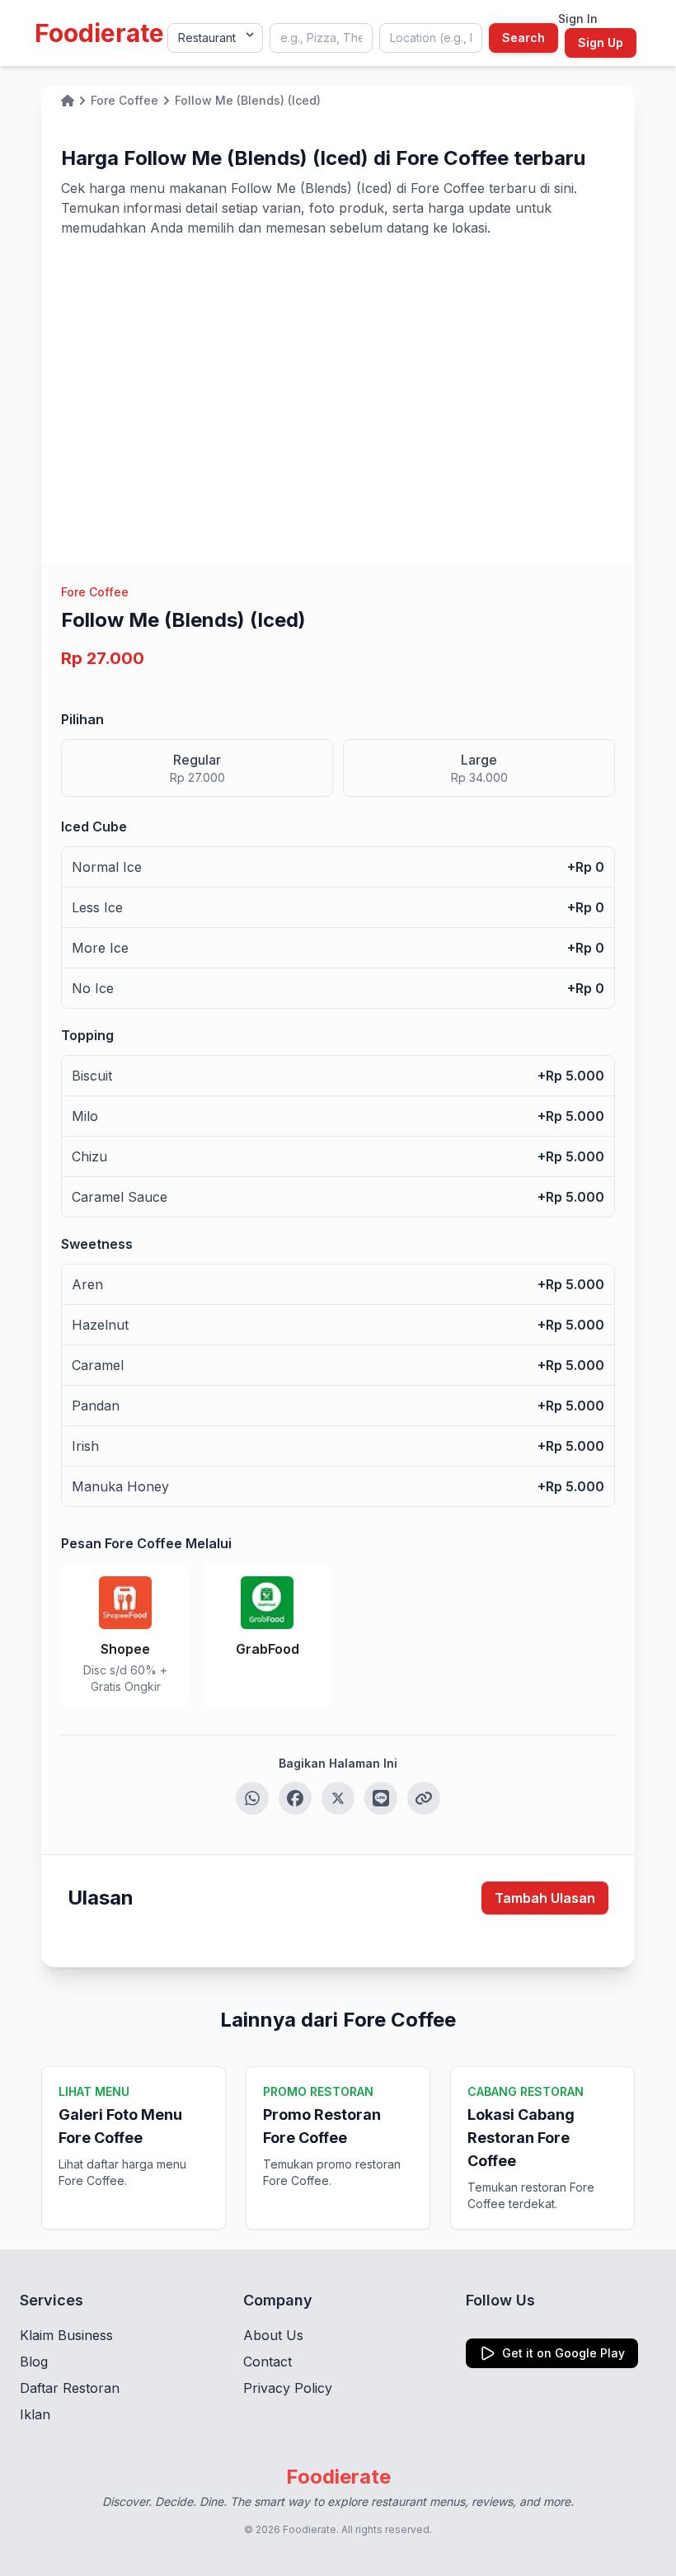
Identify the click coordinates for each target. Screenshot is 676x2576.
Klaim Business (66, 2335)
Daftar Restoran (70, 2388)
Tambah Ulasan (545, 1898)
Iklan (35, 2414)
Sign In (578, 19)
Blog (34, 2362)
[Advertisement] (338, 361)
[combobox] (321, 38)
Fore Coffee (95, 592)
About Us (273, 2335)
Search (523, 38)
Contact (268, 2362)
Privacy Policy (288, 2388)
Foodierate (99, 33)
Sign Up (601, 42)
